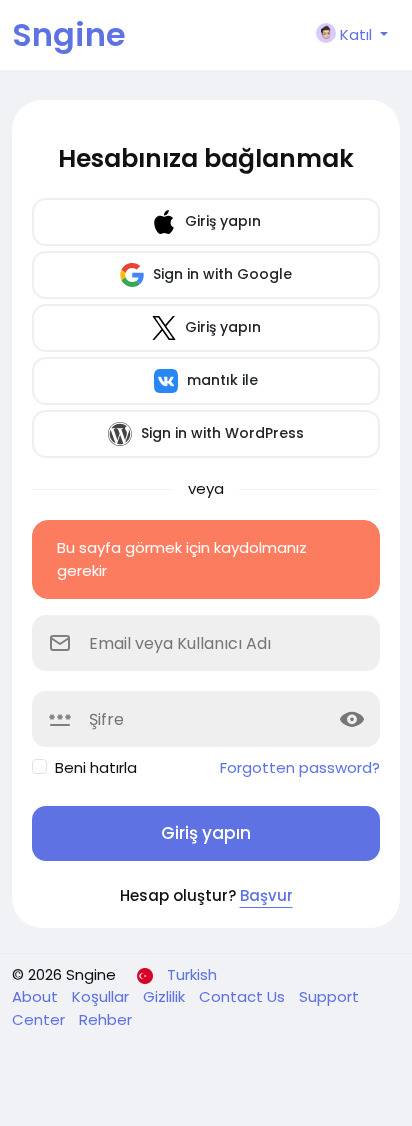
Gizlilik (166, 996)
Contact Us (244, 996)
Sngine (69, 34)
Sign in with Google (220, 274)
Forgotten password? (300, 767)
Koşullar (102, 996)
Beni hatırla (96, 767)
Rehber (105, 1019)
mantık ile (220, 380)
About (37, 996)
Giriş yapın (221, 221)
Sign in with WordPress (220, 433)
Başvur (266, 895)
